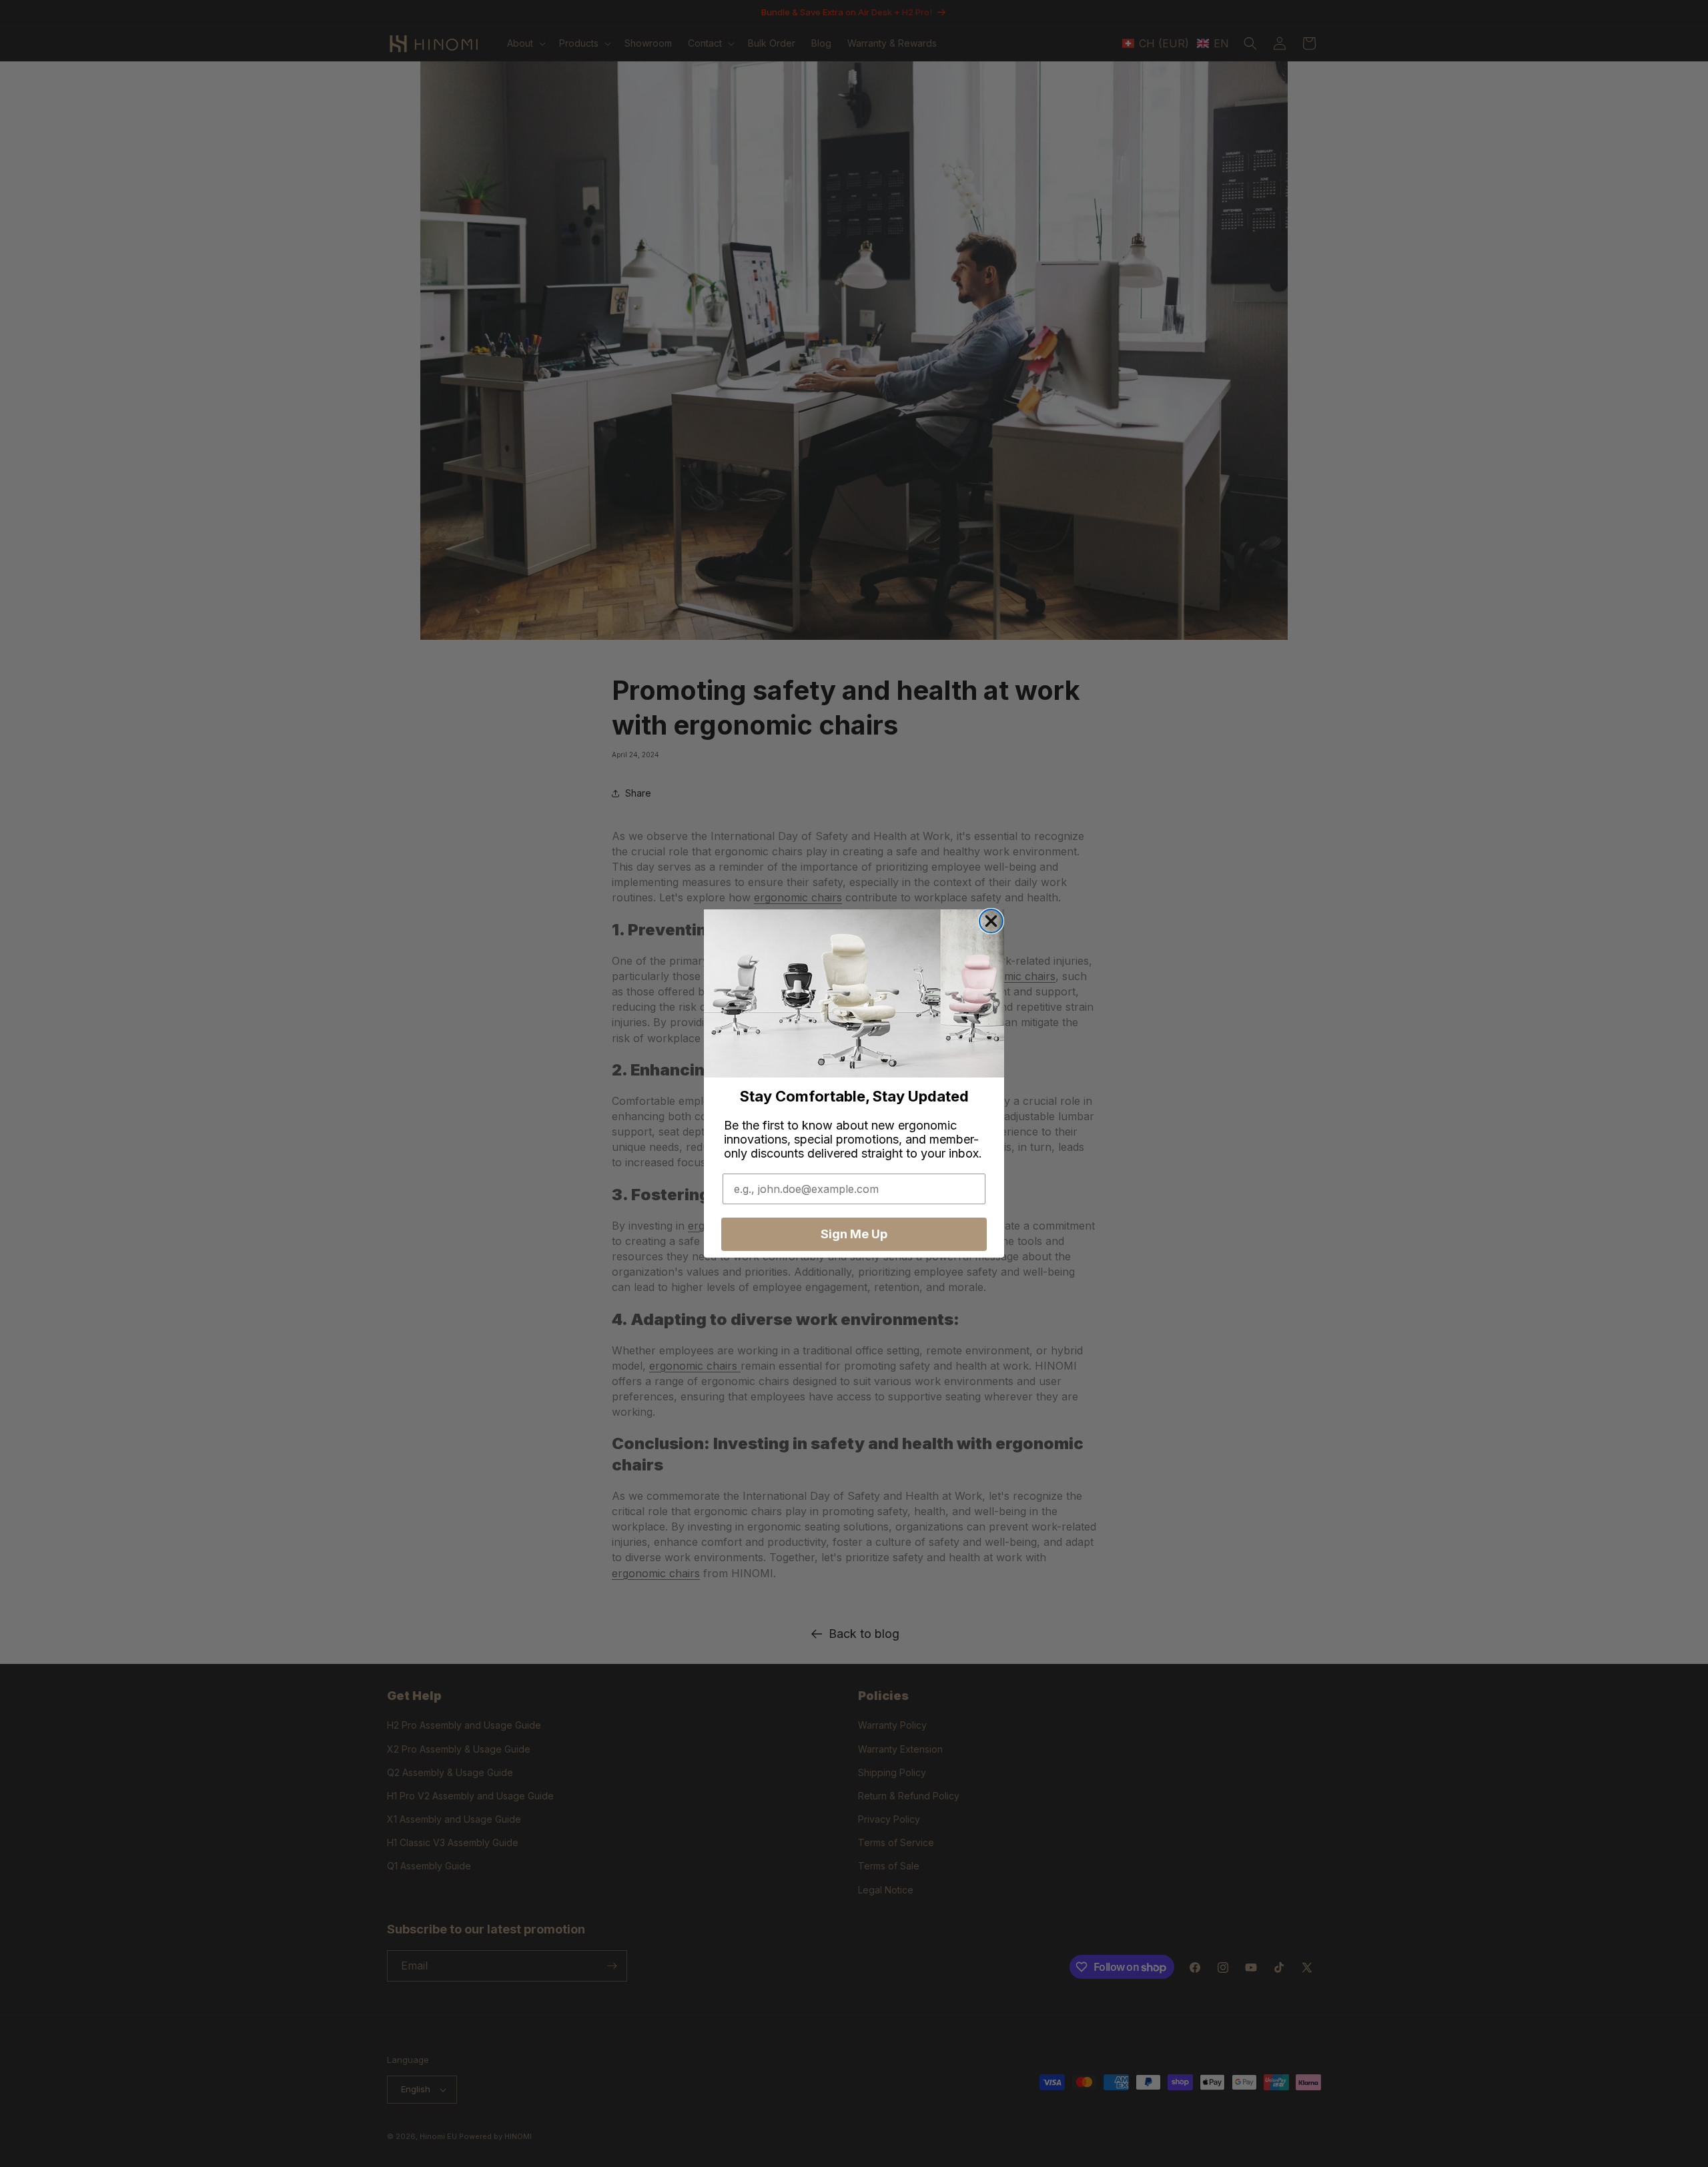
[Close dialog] (991, 921)
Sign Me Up (854, 1234)
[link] (854, 994)
